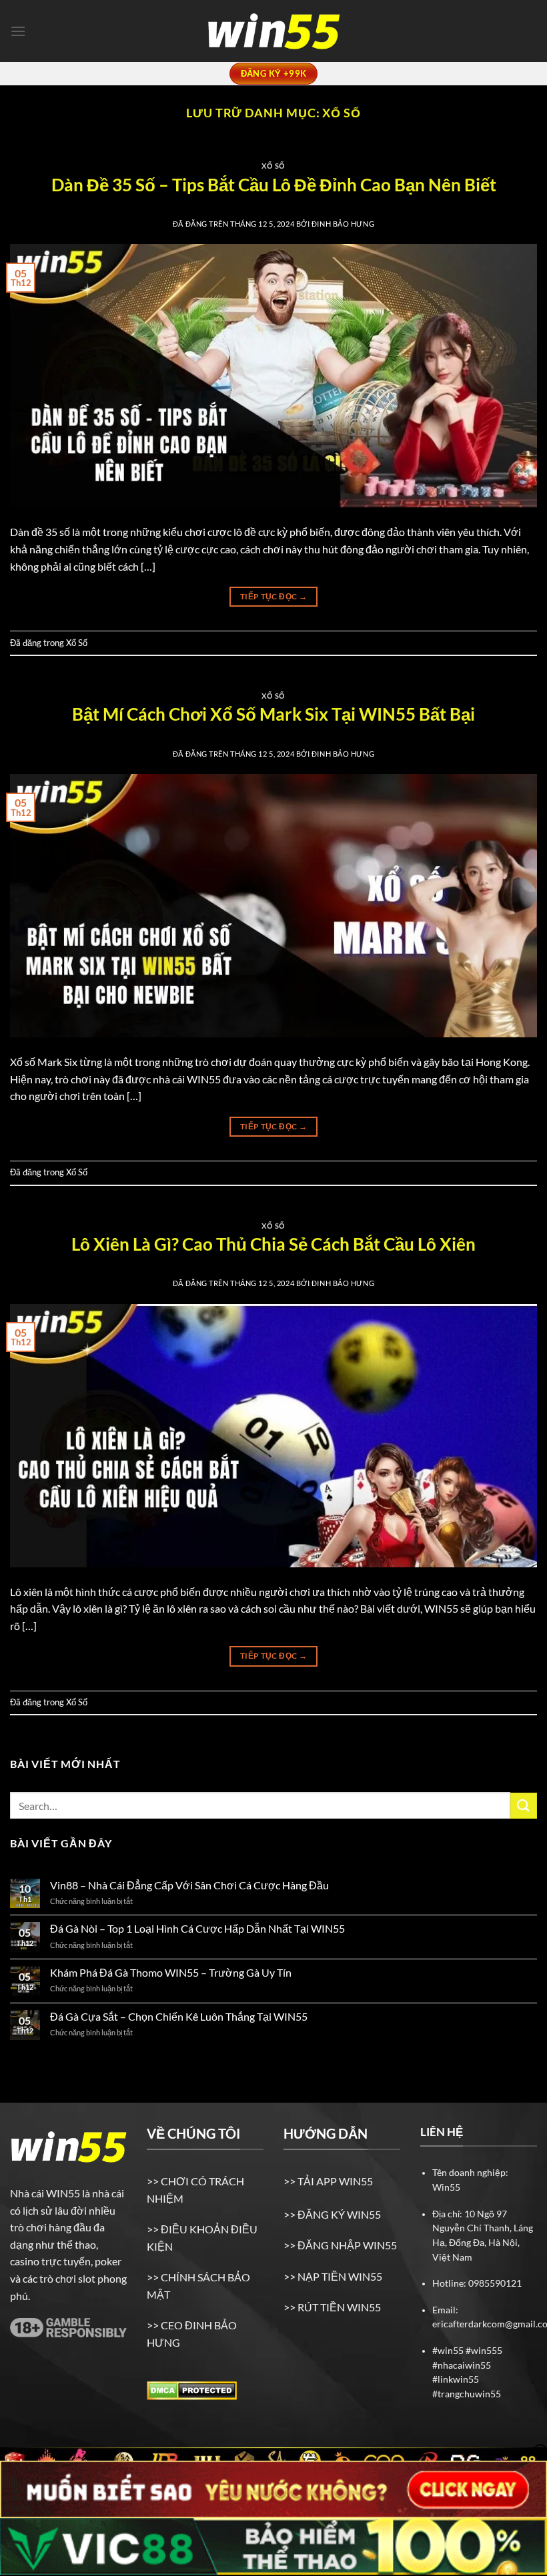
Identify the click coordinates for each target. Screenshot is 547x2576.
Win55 (446, 2187)
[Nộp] (524, 1806)
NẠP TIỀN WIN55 (339, 2276)
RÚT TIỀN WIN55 (339, 2307)
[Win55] (273, 31)
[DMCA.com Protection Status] (192, 2389)
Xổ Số (273, 166)
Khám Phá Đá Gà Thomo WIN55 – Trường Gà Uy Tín (171, 1972)
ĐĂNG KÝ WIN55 (339, 2214)
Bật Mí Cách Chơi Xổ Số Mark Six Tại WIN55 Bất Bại (273, 714)
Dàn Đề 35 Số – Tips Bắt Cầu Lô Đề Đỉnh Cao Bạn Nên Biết (274, 185)
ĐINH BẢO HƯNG (343, 224)
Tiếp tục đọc (273, 596)
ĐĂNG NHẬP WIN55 (347, 2245)
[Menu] (18, 31)
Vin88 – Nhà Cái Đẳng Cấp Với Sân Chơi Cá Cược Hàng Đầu (190, 1885)
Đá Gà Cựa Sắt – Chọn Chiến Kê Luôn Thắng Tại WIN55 (179, 2016)
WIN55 (63, 2193)
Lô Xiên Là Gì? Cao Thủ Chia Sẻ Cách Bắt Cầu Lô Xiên (273, 1244)
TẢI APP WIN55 (334, 2181)
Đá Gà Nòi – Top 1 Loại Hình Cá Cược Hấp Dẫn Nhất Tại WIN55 (198, 1928)
